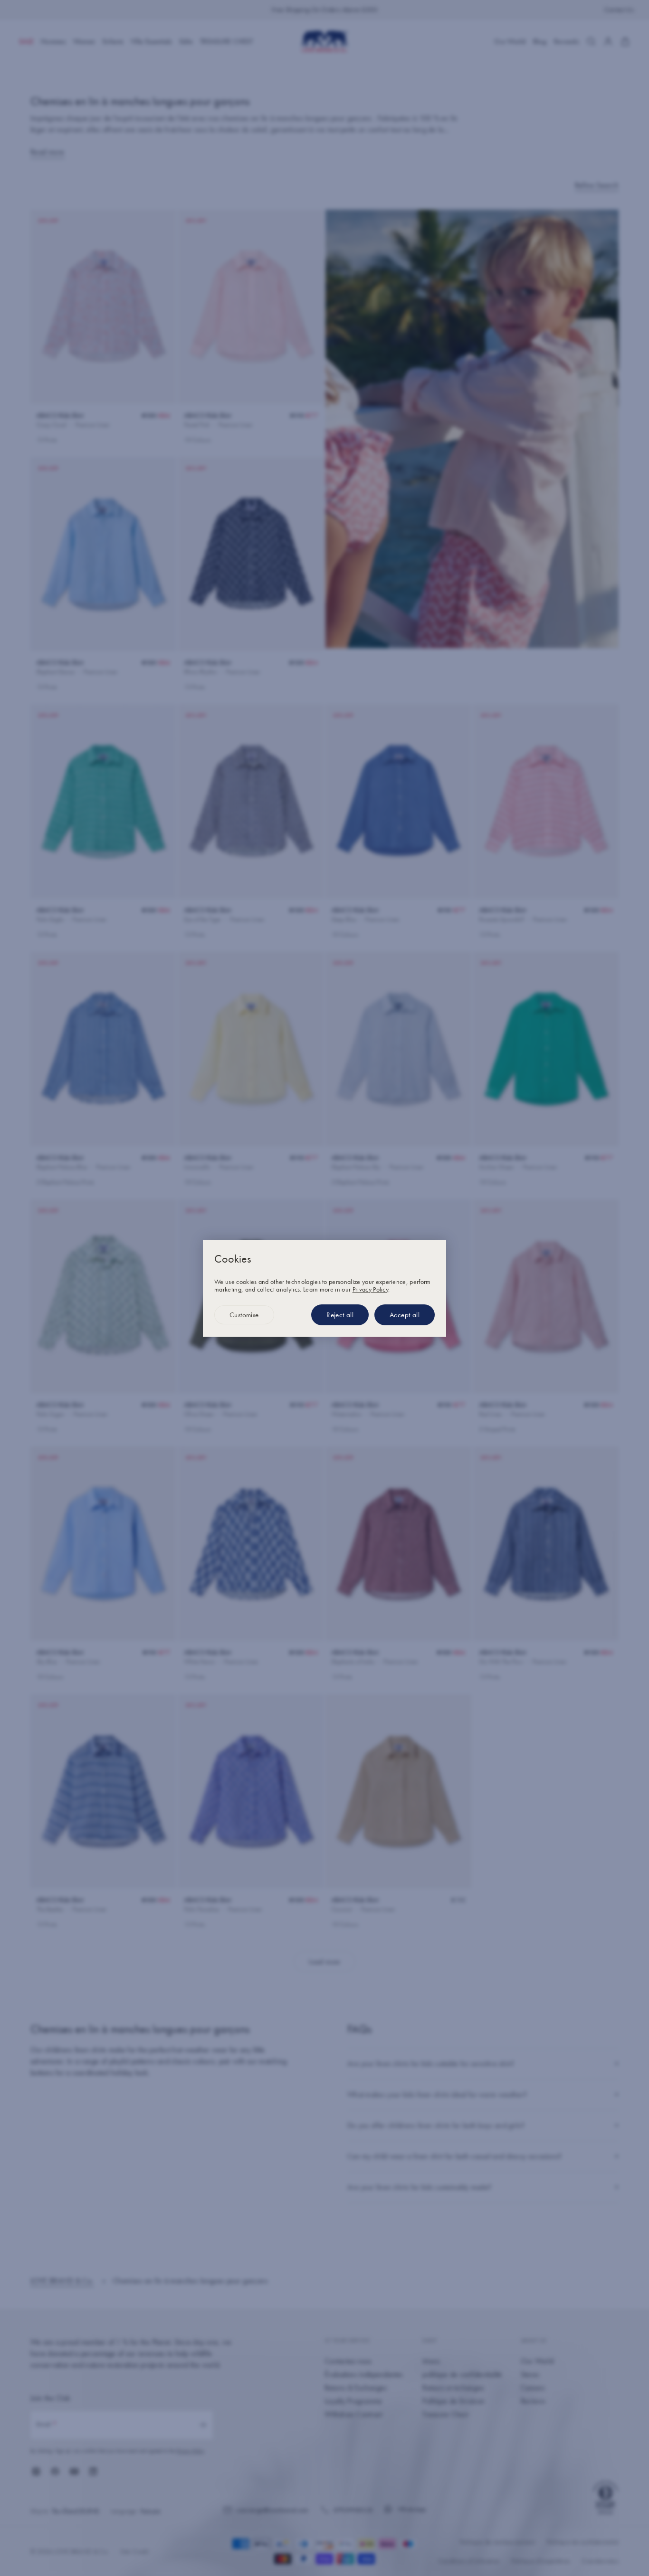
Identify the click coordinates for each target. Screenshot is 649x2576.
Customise (244, 1315)
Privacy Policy (370, 1289)
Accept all (405, 1315)
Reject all (340, 1315)
